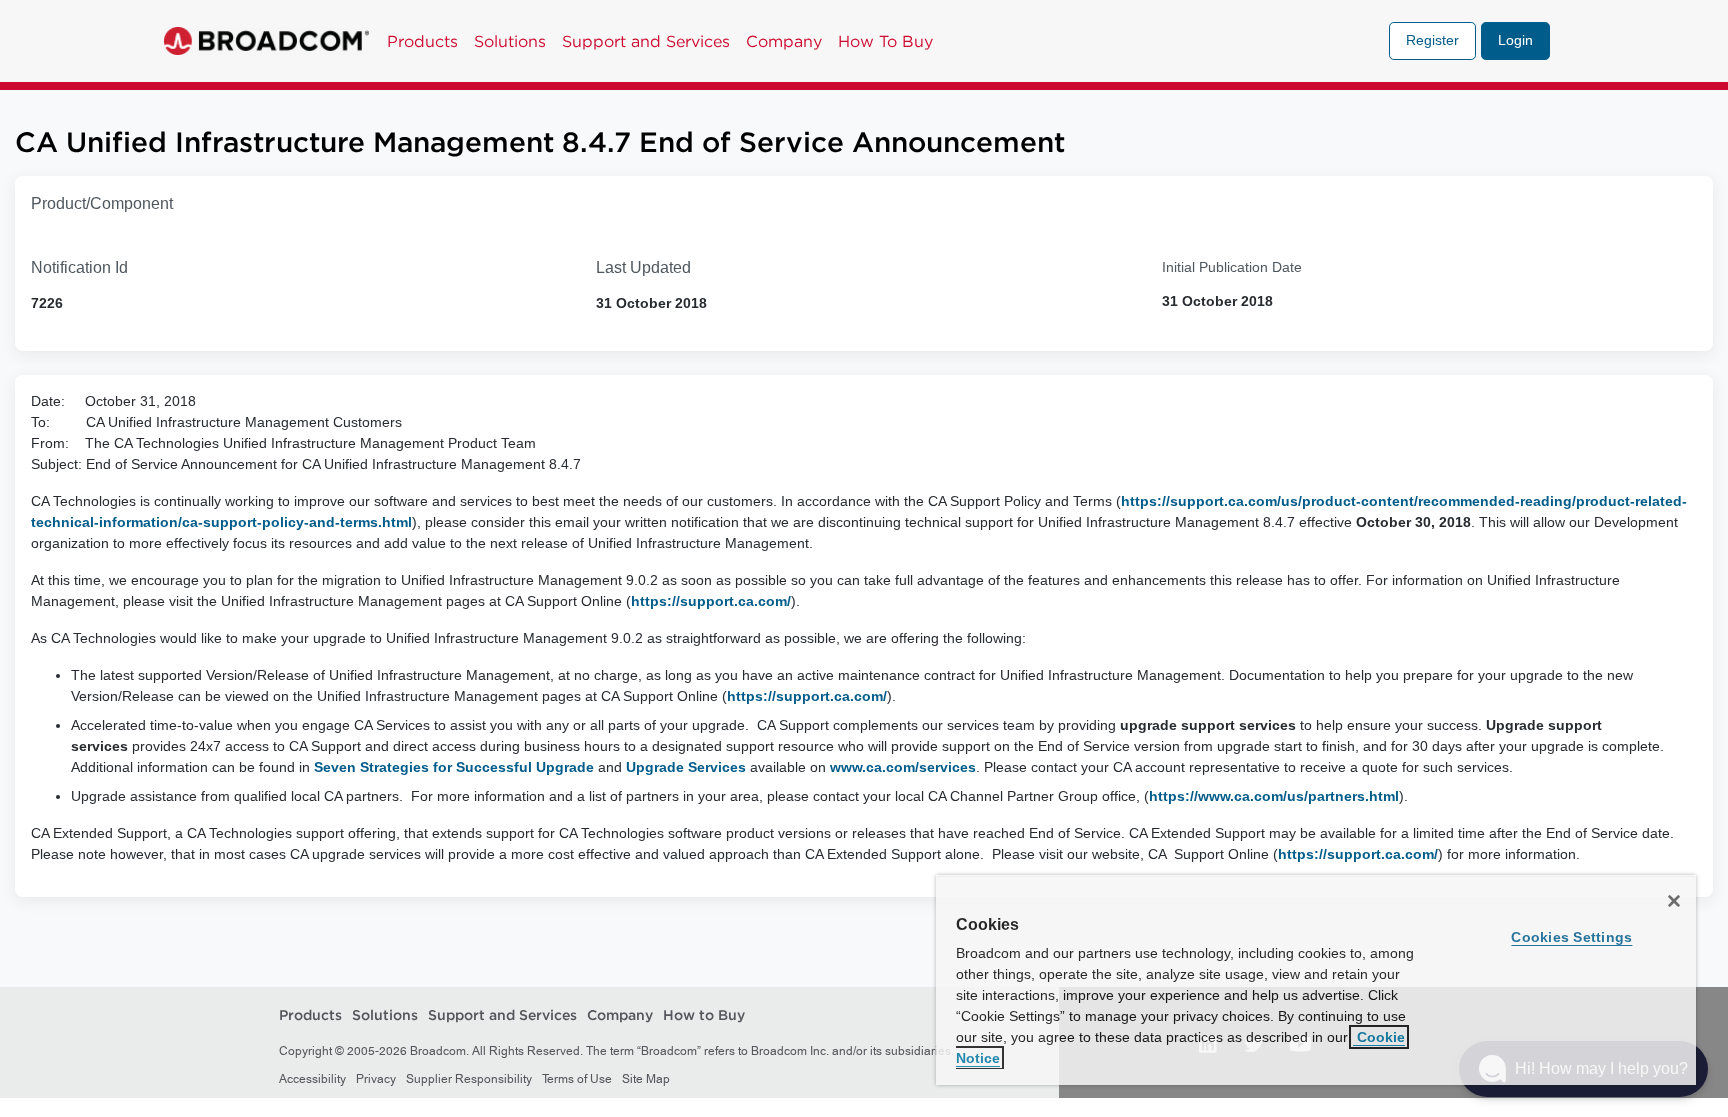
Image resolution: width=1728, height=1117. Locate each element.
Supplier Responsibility (469, 1079)
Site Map (646, 1079)
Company (784, 41)
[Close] (1674, 901)
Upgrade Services (686, 767)
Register (1432, 40)
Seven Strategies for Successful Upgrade (454, 767)
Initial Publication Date (1232, 267)
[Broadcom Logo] (266, 41)
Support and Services (646, 41)
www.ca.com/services (903, 767)
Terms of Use (577, 1079)
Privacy (376, 1079)
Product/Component (102, 203)
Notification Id (79, 267)
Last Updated (643, 267)
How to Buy (704, 1016)
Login (1515, 40)
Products (422, 41)
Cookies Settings (1571, 937)
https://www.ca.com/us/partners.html (1274, 796)
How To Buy (885, 41)
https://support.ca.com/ (711, 601)
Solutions (510, 41)
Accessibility (312, 1079)
